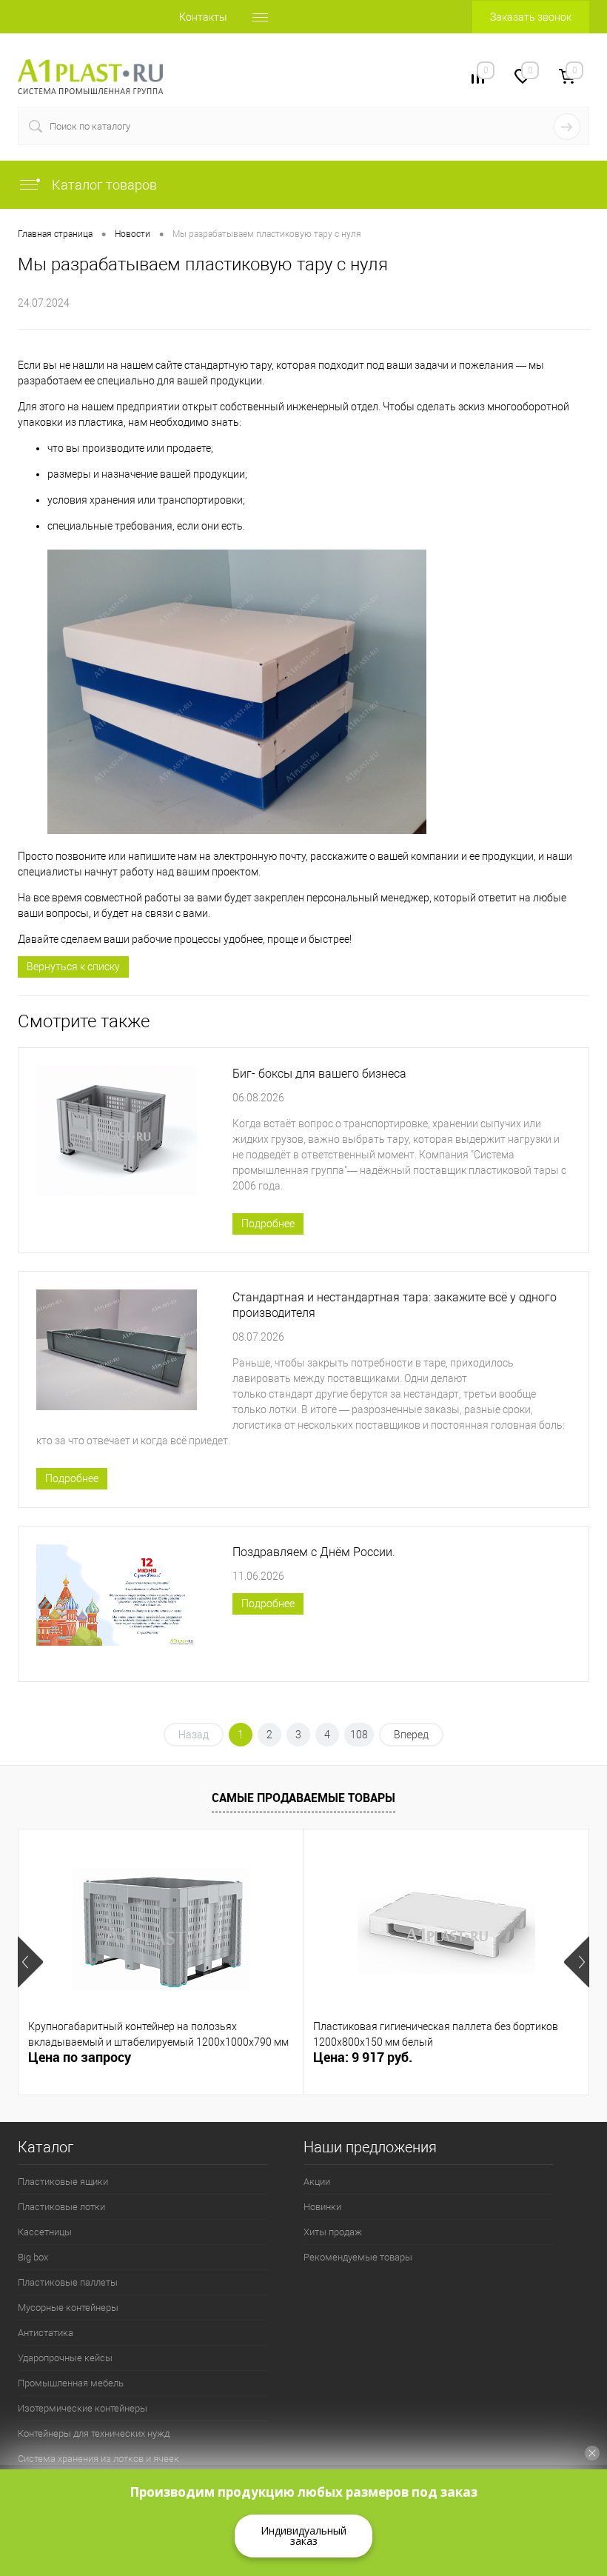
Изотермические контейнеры (83, 2408)
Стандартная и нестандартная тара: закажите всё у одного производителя (395, 1305)
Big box (33, 2257)
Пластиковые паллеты (68, 2282)
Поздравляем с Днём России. (314, 1552)
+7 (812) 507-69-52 (234, 76)
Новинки (322, 2207)
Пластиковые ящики (63, 2182)
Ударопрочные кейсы (65, 2358)
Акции (317, 2182)
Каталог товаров (103, 185)
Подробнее (268, 1224)
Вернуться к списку (73, 967)
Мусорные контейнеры (68, 2308)
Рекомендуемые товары (358, 2257)
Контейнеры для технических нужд (94, 2433)
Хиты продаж (333, 2232)
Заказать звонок (531, 17)
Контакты (203, 17)
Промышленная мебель (71, 2383)
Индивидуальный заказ (303, 2536)
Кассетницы (45, 2232)
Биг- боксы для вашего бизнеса (319, 1074)
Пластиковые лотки (61, 2207)
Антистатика (46, 2333)
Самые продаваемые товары (303, 1798)
